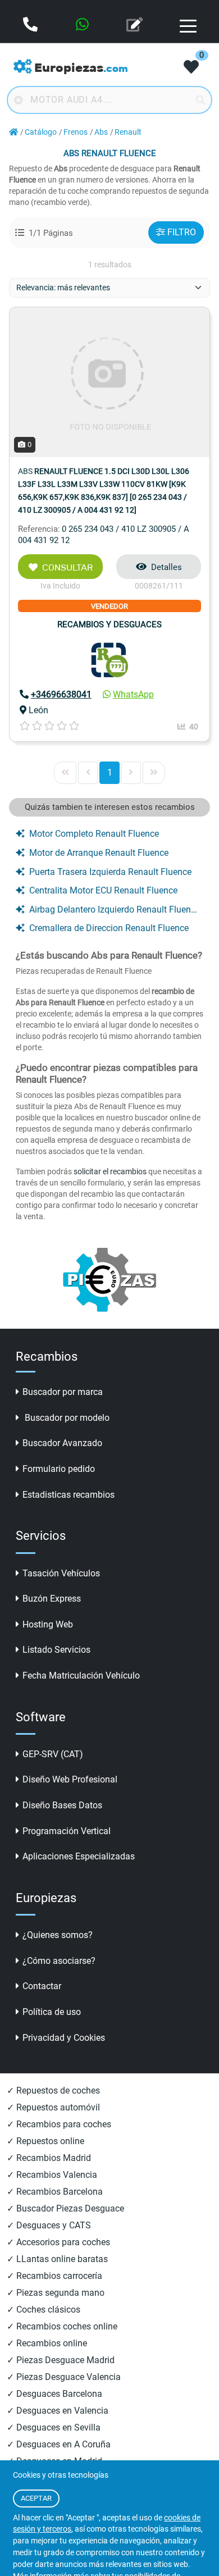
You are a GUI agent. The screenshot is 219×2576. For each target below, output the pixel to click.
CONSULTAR (67, 567)
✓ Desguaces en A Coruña (59, 2444)
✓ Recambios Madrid (49, 2158)
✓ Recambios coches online (62, 2326)
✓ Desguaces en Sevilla (54, 2427)
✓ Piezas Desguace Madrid (61, 2360)
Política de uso (52, 2012)
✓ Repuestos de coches (53, 2091)
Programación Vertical (67, 1831)
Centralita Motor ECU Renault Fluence (103, 890)
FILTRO (182, 232)
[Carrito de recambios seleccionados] (191, 68)
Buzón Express (52, 1599)
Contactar (42, 1986)
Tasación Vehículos (61, 1573)
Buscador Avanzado (62, 1443)
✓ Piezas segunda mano (56, 2293)
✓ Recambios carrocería (54, 2276)
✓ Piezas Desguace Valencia (64, 2377)
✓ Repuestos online (45, 2141)
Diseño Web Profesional (70, 1779)
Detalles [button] (166, 567)
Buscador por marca (63, 1392)
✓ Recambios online (47, 2343)
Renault (128, 132)
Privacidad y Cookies (64, 2038)
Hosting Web (48, 1624)
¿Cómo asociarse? (59, 1961)
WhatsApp (133, 694)
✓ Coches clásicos (44, 2310)
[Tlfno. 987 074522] (31, 26)
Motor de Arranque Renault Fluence (99, 853)
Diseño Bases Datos (62, 1805)
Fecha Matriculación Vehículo (81, 1675)
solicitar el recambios (110, 1171)
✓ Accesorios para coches (58, 2242)
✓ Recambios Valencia (52, 2175)
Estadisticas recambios (69, 1495)
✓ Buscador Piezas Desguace (65, 2208)
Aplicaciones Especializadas (79, 1856)
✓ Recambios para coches (59, 2124)
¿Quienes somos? (58, 1935)
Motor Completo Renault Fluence (94, 834)
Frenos (76, 132)
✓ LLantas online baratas (57, 2259)
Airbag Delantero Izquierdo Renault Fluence (114, 909)
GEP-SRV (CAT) (53, 1754)
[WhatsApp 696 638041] (83, 26)
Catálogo (41, 132)
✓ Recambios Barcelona (55, 2192)
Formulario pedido (59, 1469)
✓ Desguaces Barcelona (54, 2394)
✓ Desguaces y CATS (49, 2225)
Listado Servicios (56, 1650)
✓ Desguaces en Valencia (58, 2411)
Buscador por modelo (66, 1418)
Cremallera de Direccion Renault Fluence (109, 928)
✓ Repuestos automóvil (53, 2107)
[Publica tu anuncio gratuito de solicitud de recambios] (136, 26)
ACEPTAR (36, 2498)
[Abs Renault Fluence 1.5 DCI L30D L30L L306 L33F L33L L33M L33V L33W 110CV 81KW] (109, 382)
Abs (101, 132)
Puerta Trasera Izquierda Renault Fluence (110, 872)
